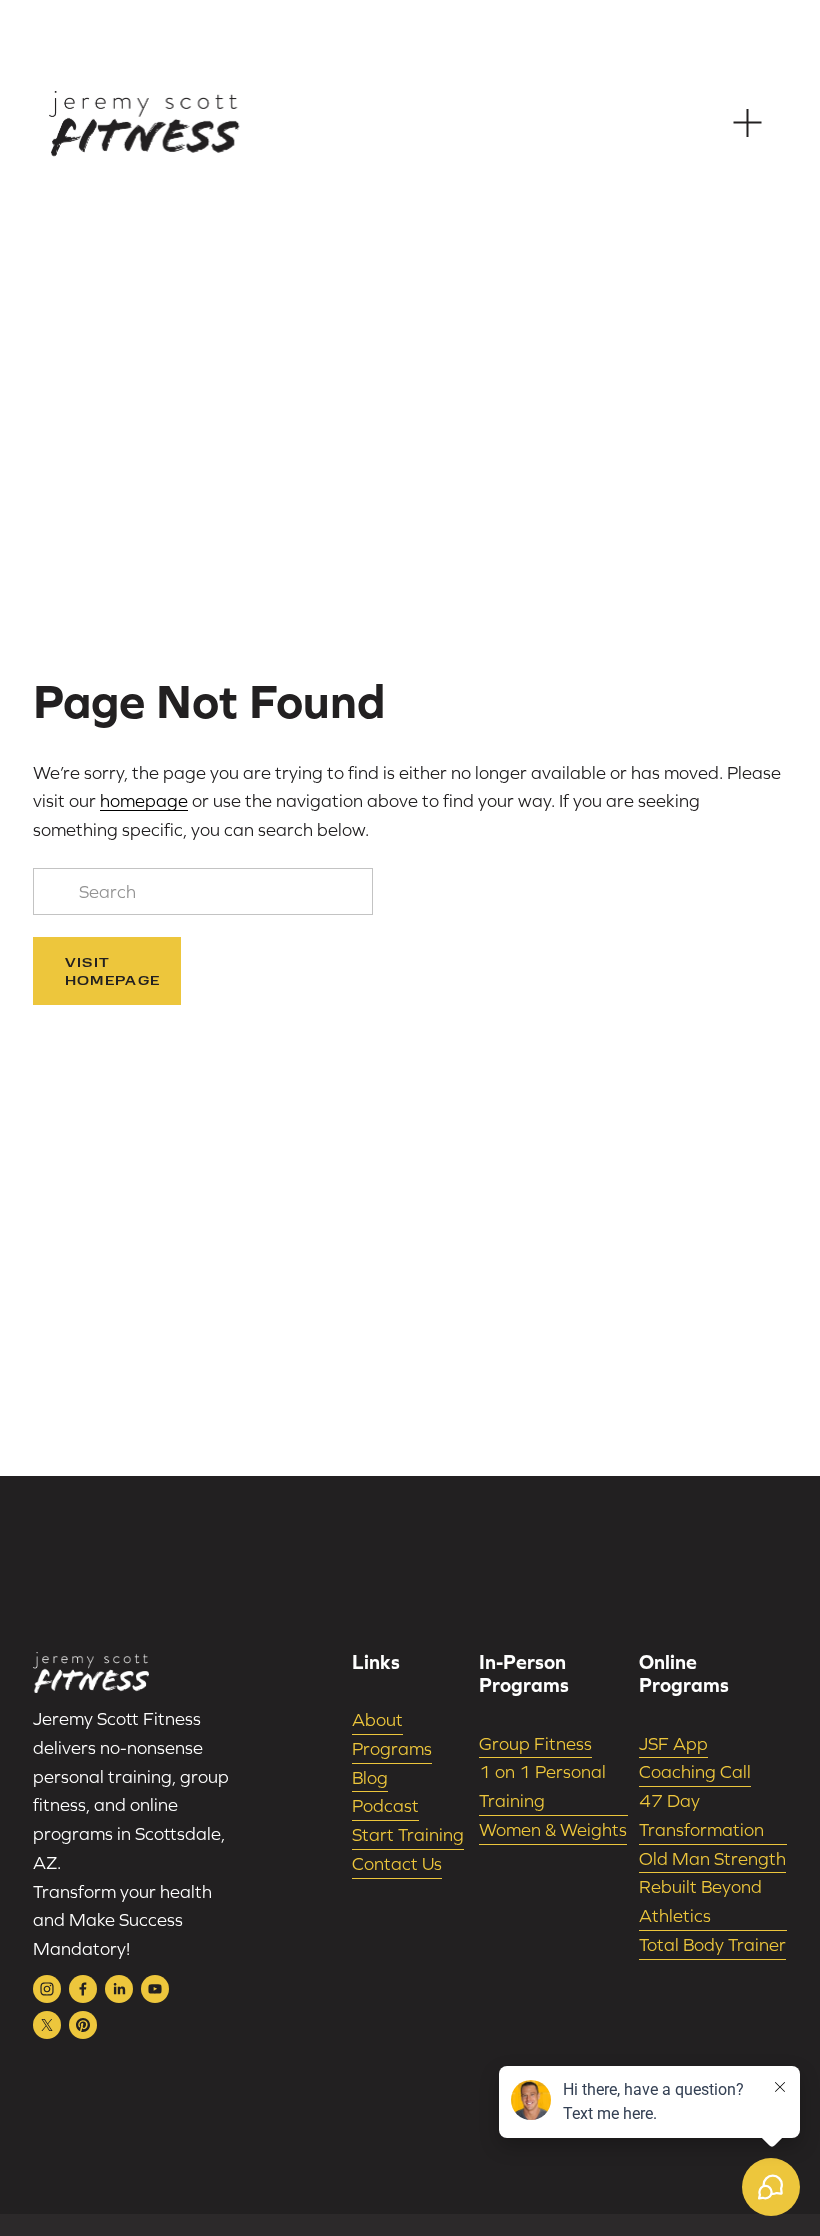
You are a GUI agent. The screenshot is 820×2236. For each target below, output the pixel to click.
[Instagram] (47, 1989)
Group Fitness (535, 1743)
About (377, 1719)
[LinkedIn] (119, 1989)
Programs (392, 1748)
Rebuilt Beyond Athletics (700, 1901)
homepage (144, 800)
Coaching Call (695, 1771)
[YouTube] (155, 1989)
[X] (47, 2025)
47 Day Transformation (701, 1815)
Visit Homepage (113, 971)
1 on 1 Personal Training (542, 1786)
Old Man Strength (712, 1858)
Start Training (408, 1834)
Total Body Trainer (712, 1944)
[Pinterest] (83, 2025)
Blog (370, 1777)
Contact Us (397, 1863)
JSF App (673, 1743)
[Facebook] (83, 1989)
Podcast (385, 1805)
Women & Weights (553, 1829)
